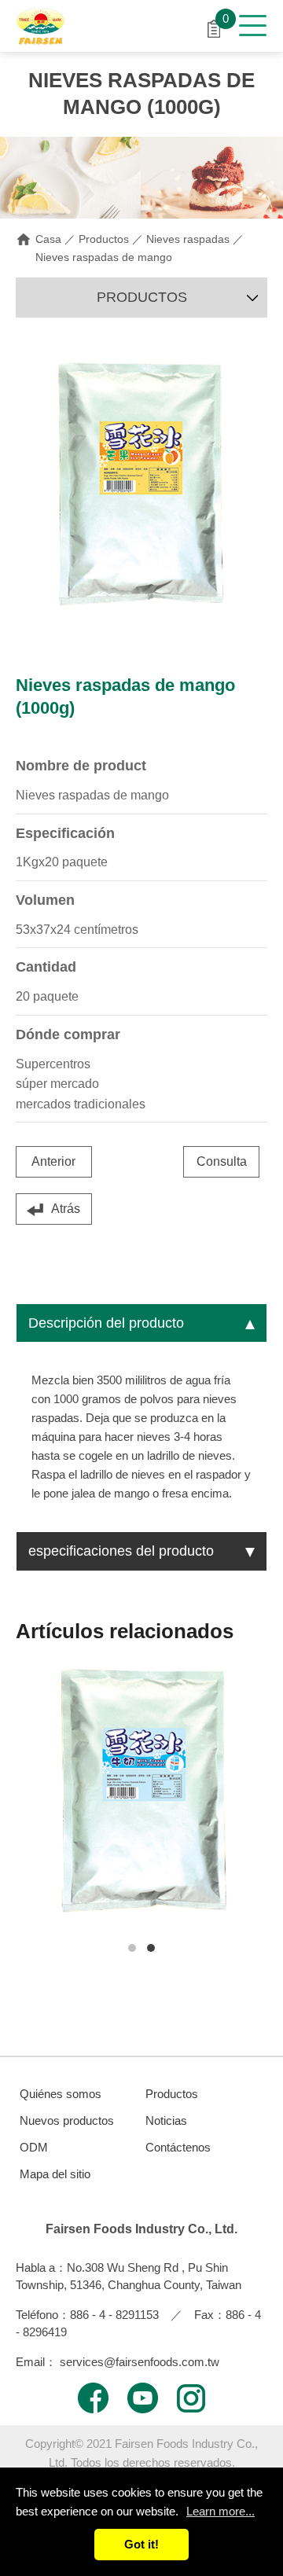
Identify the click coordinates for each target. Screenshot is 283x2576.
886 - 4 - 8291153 (114, 2315)
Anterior (53, 1161)
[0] (214, 27)
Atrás (66, 1209)
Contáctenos (178, 2147)
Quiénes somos (61, 2094)
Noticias (166, 2120)
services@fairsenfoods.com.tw (140, 2362)
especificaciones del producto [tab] (121, 1551)
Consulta (222, 1161)
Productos (104, 239)
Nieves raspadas (188, 239)
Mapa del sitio (55, 2174)
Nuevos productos (67, 2120)
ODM (34, 2147)
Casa (48, 239)
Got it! (141, 2544)
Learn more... (221, 2511)
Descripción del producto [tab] (106, 1323)
